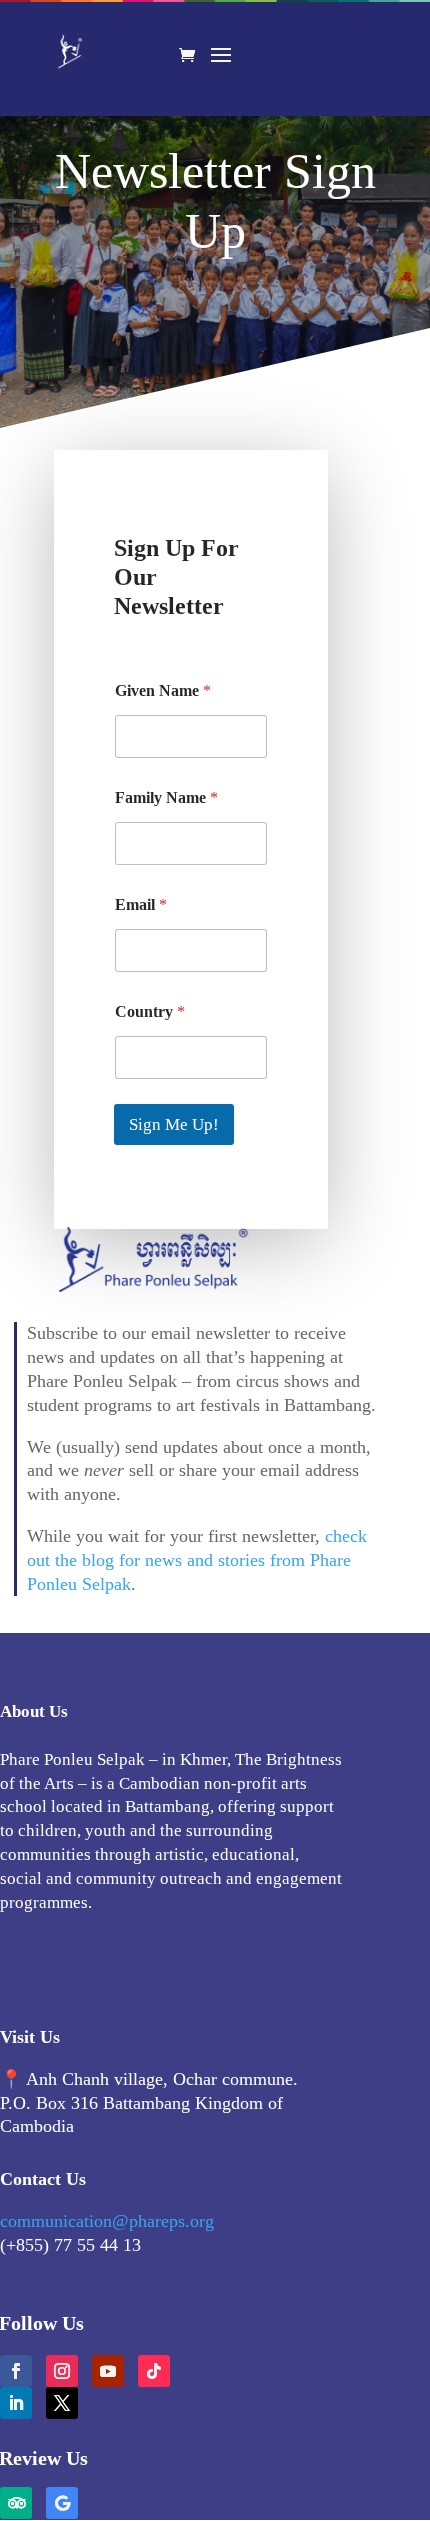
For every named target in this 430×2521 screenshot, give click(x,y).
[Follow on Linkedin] (16, 2403)
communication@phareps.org (107, 2221)
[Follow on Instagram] (62, 2371)
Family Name (166, 797)
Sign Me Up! (174, 1124)
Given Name (163, 690)
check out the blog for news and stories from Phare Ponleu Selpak (197, 1560)
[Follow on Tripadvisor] (16, 2503)
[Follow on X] (62, 2403)
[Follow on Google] (62, 2503)
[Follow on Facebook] (16, 2371)
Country (150, 1011)
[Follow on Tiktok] (154, 2371)
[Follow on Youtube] (108, 2371)
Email (141, 904)
